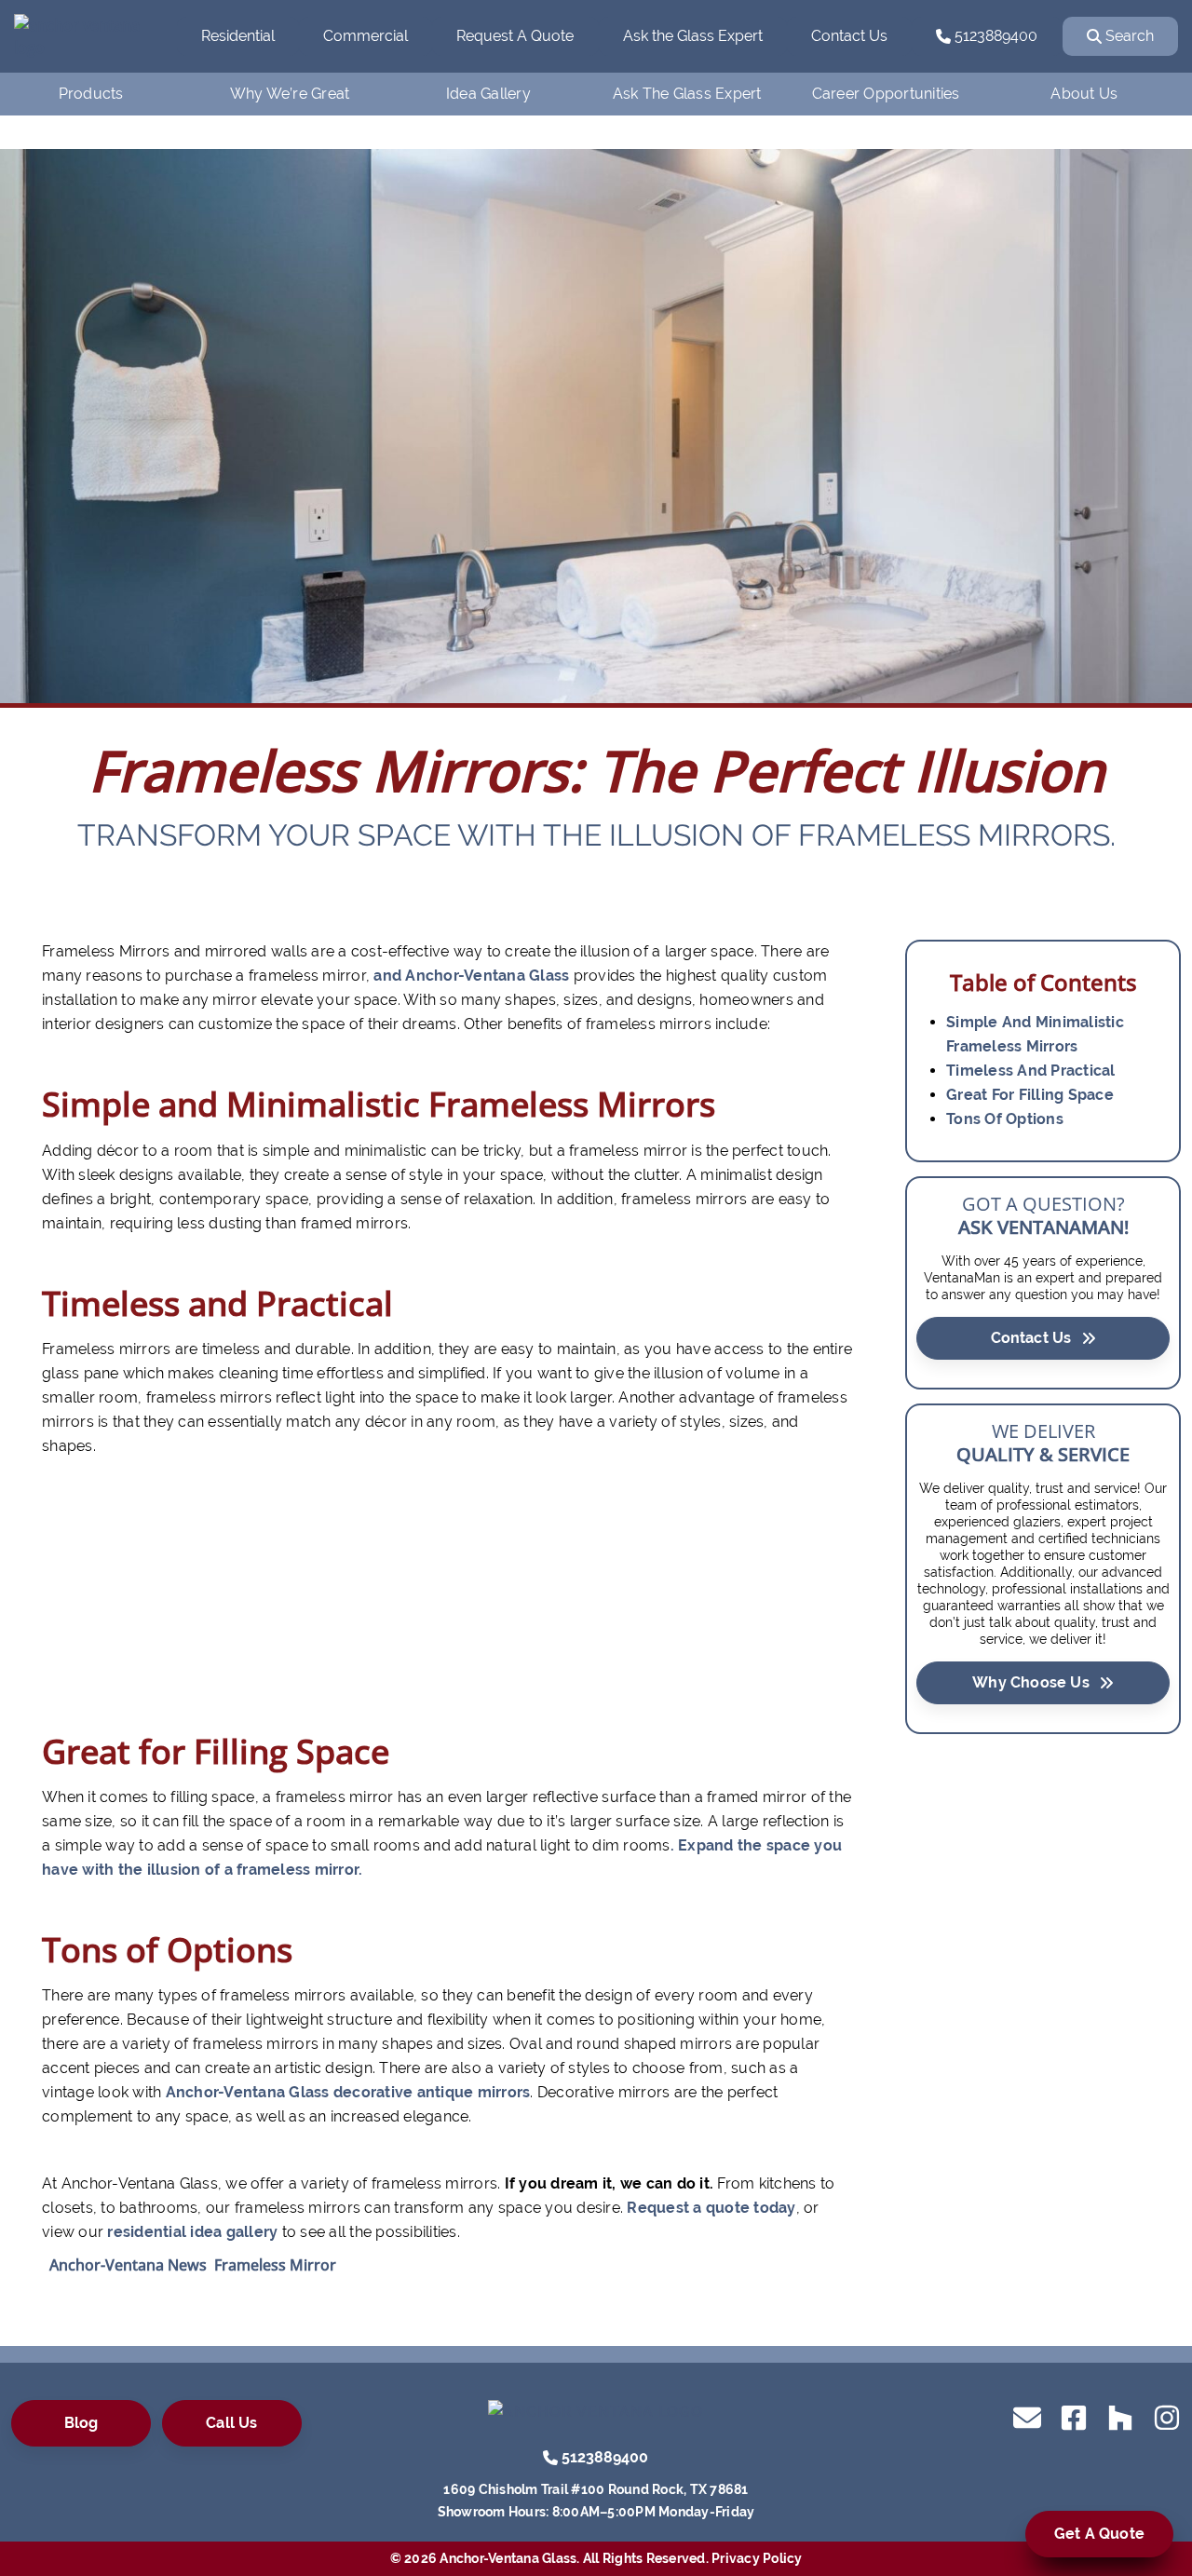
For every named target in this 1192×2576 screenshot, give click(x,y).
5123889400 (994, 36)
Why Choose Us (1031, 1682)
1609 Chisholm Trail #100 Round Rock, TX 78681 (596, 2489)
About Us (1084, 94)
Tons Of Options (1005, 1119)
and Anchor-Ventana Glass (471, 976)
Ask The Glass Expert (687, 94)
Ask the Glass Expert (693, 36)
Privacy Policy (757, 2558)
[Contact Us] (1027, 2416)
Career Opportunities (886, 94)
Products (91, 94)
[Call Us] (550, 2456)
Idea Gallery (488, 94)
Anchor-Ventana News (128, 2265)
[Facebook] (1074, 2416)
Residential (238, 36)
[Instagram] (1167, 2416)
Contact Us (849, 36)
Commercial (366, 36)
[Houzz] (1120, 2416)
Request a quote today (711, 2208)
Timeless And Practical (1031, 1071)
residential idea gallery (192, 2232)
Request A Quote (515, 36)
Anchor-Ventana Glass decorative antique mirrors (348, 2092)
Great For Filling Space (1030, 1095)
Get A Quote (1099, 2534)
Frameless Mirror (275, 2265)
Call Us (231, 2423)
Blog (81, 2423)
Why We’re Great (290, 94)
